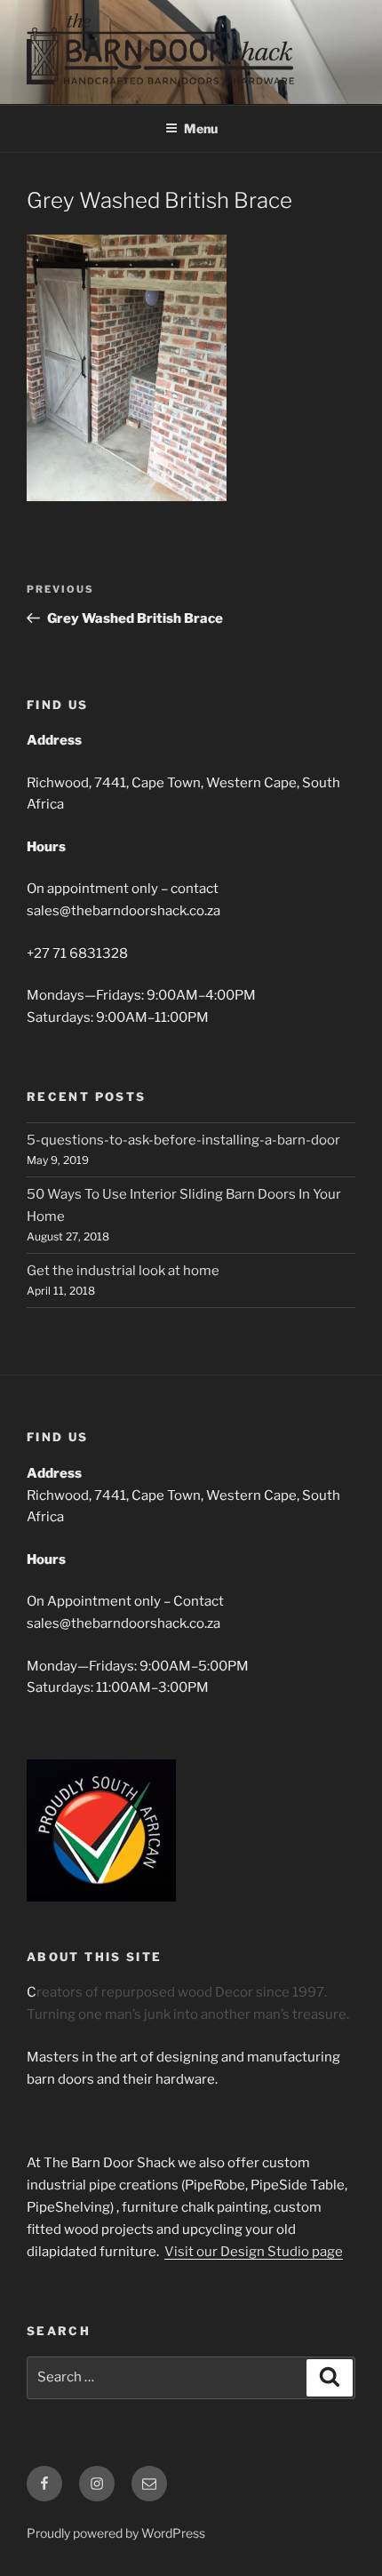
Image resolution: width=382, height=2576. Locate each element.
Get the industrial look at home (123, 1271)
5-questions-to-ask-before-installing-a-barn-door (183, 1140)
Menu (201, 128)
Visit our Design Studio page (254, 2252)
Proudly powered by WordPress (116, 2533)
